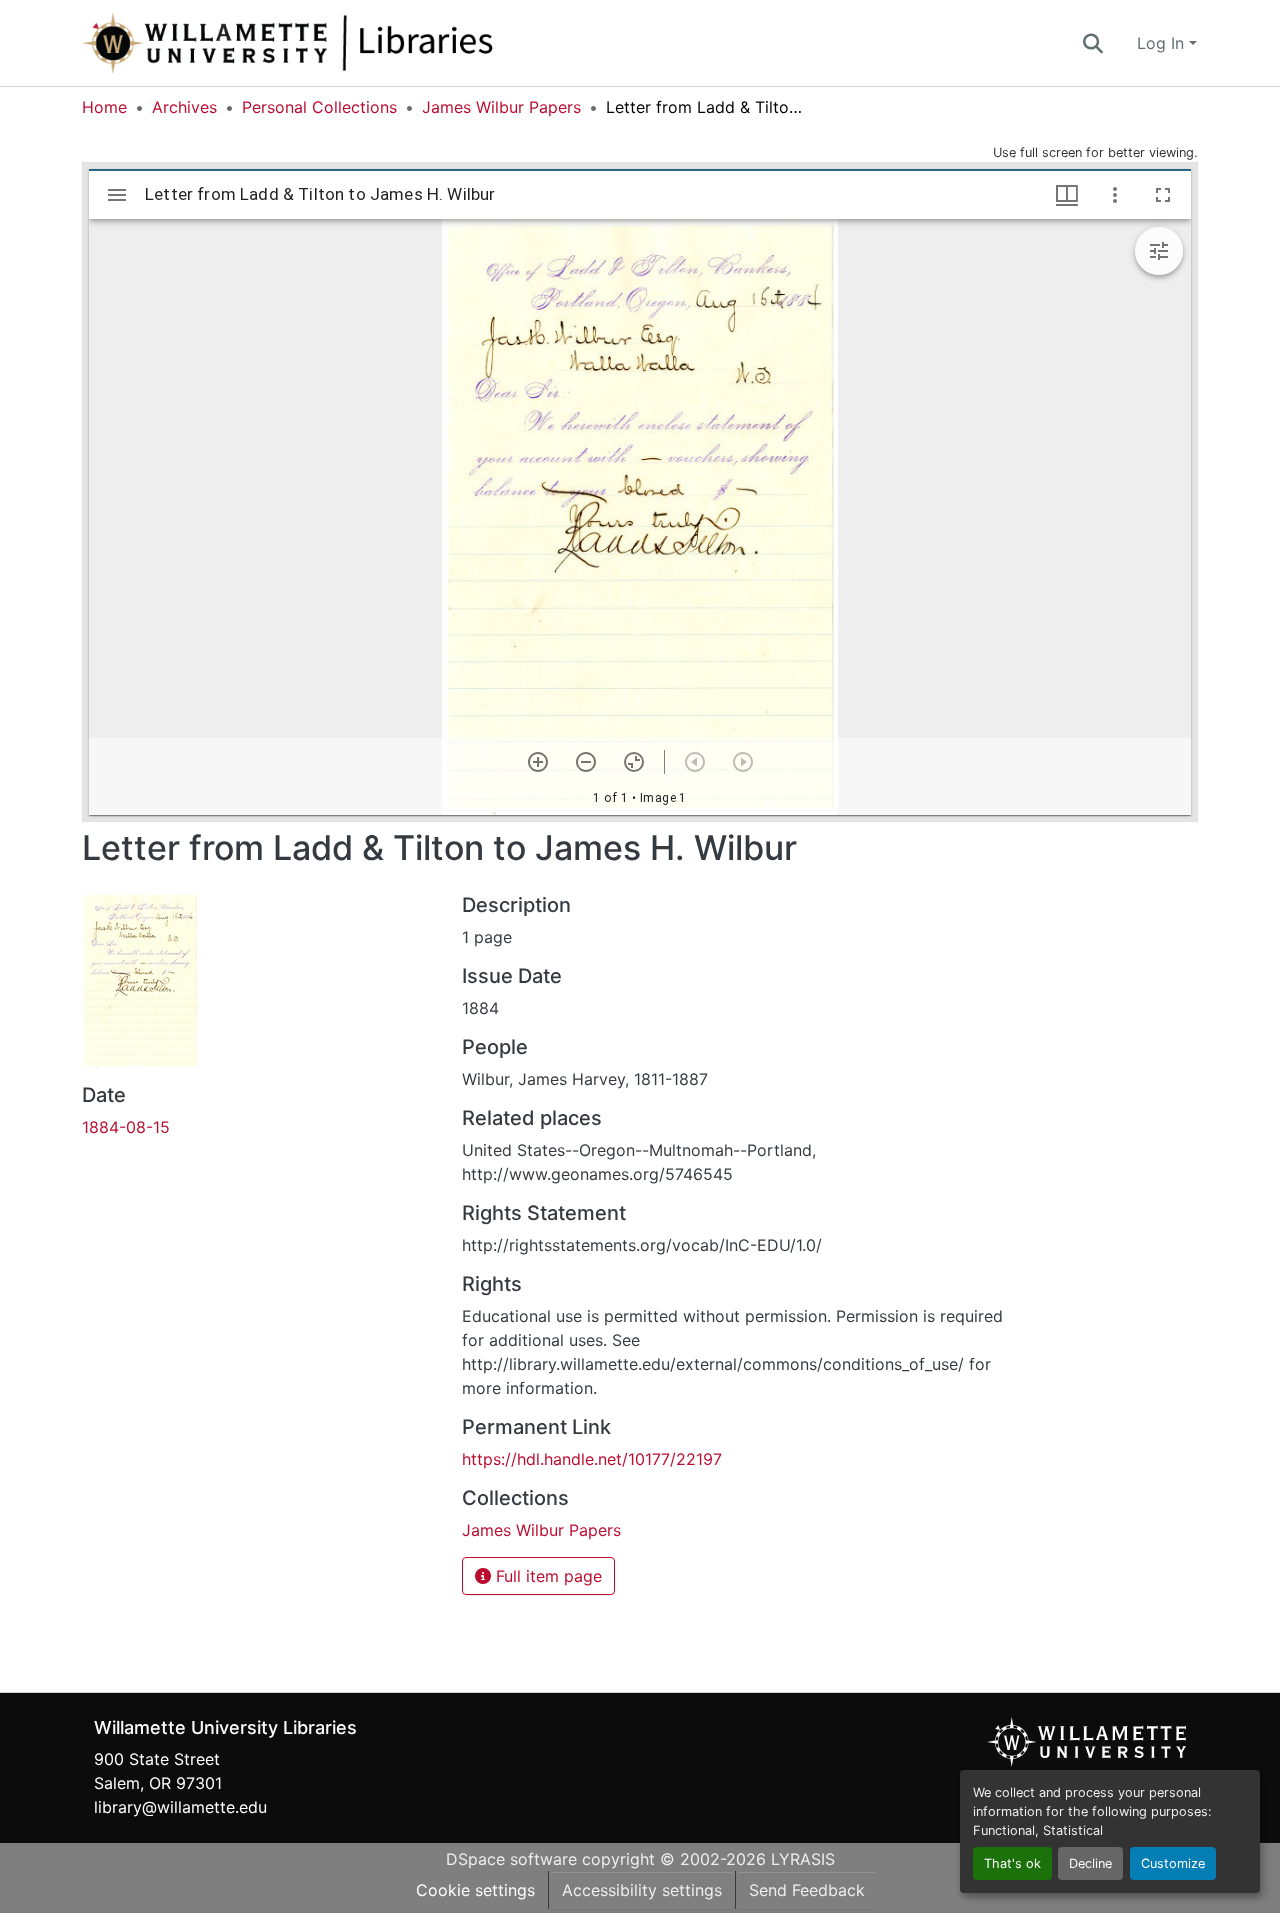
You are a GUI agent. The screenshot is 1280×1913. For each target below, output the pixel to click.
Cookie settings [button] (475, 1890)
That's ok (1012, 1863)
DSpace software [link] (511, 1859)
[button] (354, 43)
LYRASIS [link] (803, 1859)
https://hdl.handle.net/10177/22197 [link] (592, 1459)
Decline (1090, 1863)
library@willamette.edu (180, 1807)
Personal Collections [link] (319, 107)
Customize (1173, 1863)
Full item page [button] (546, 1576)
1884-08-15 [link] (126, 1127)
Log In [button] (1163, 43)
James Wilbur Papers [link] (501, 107)
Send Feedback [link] (807, 1890)
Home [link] (104, 107)
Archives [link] (184, 107)
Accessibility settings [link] (642, 1890)
